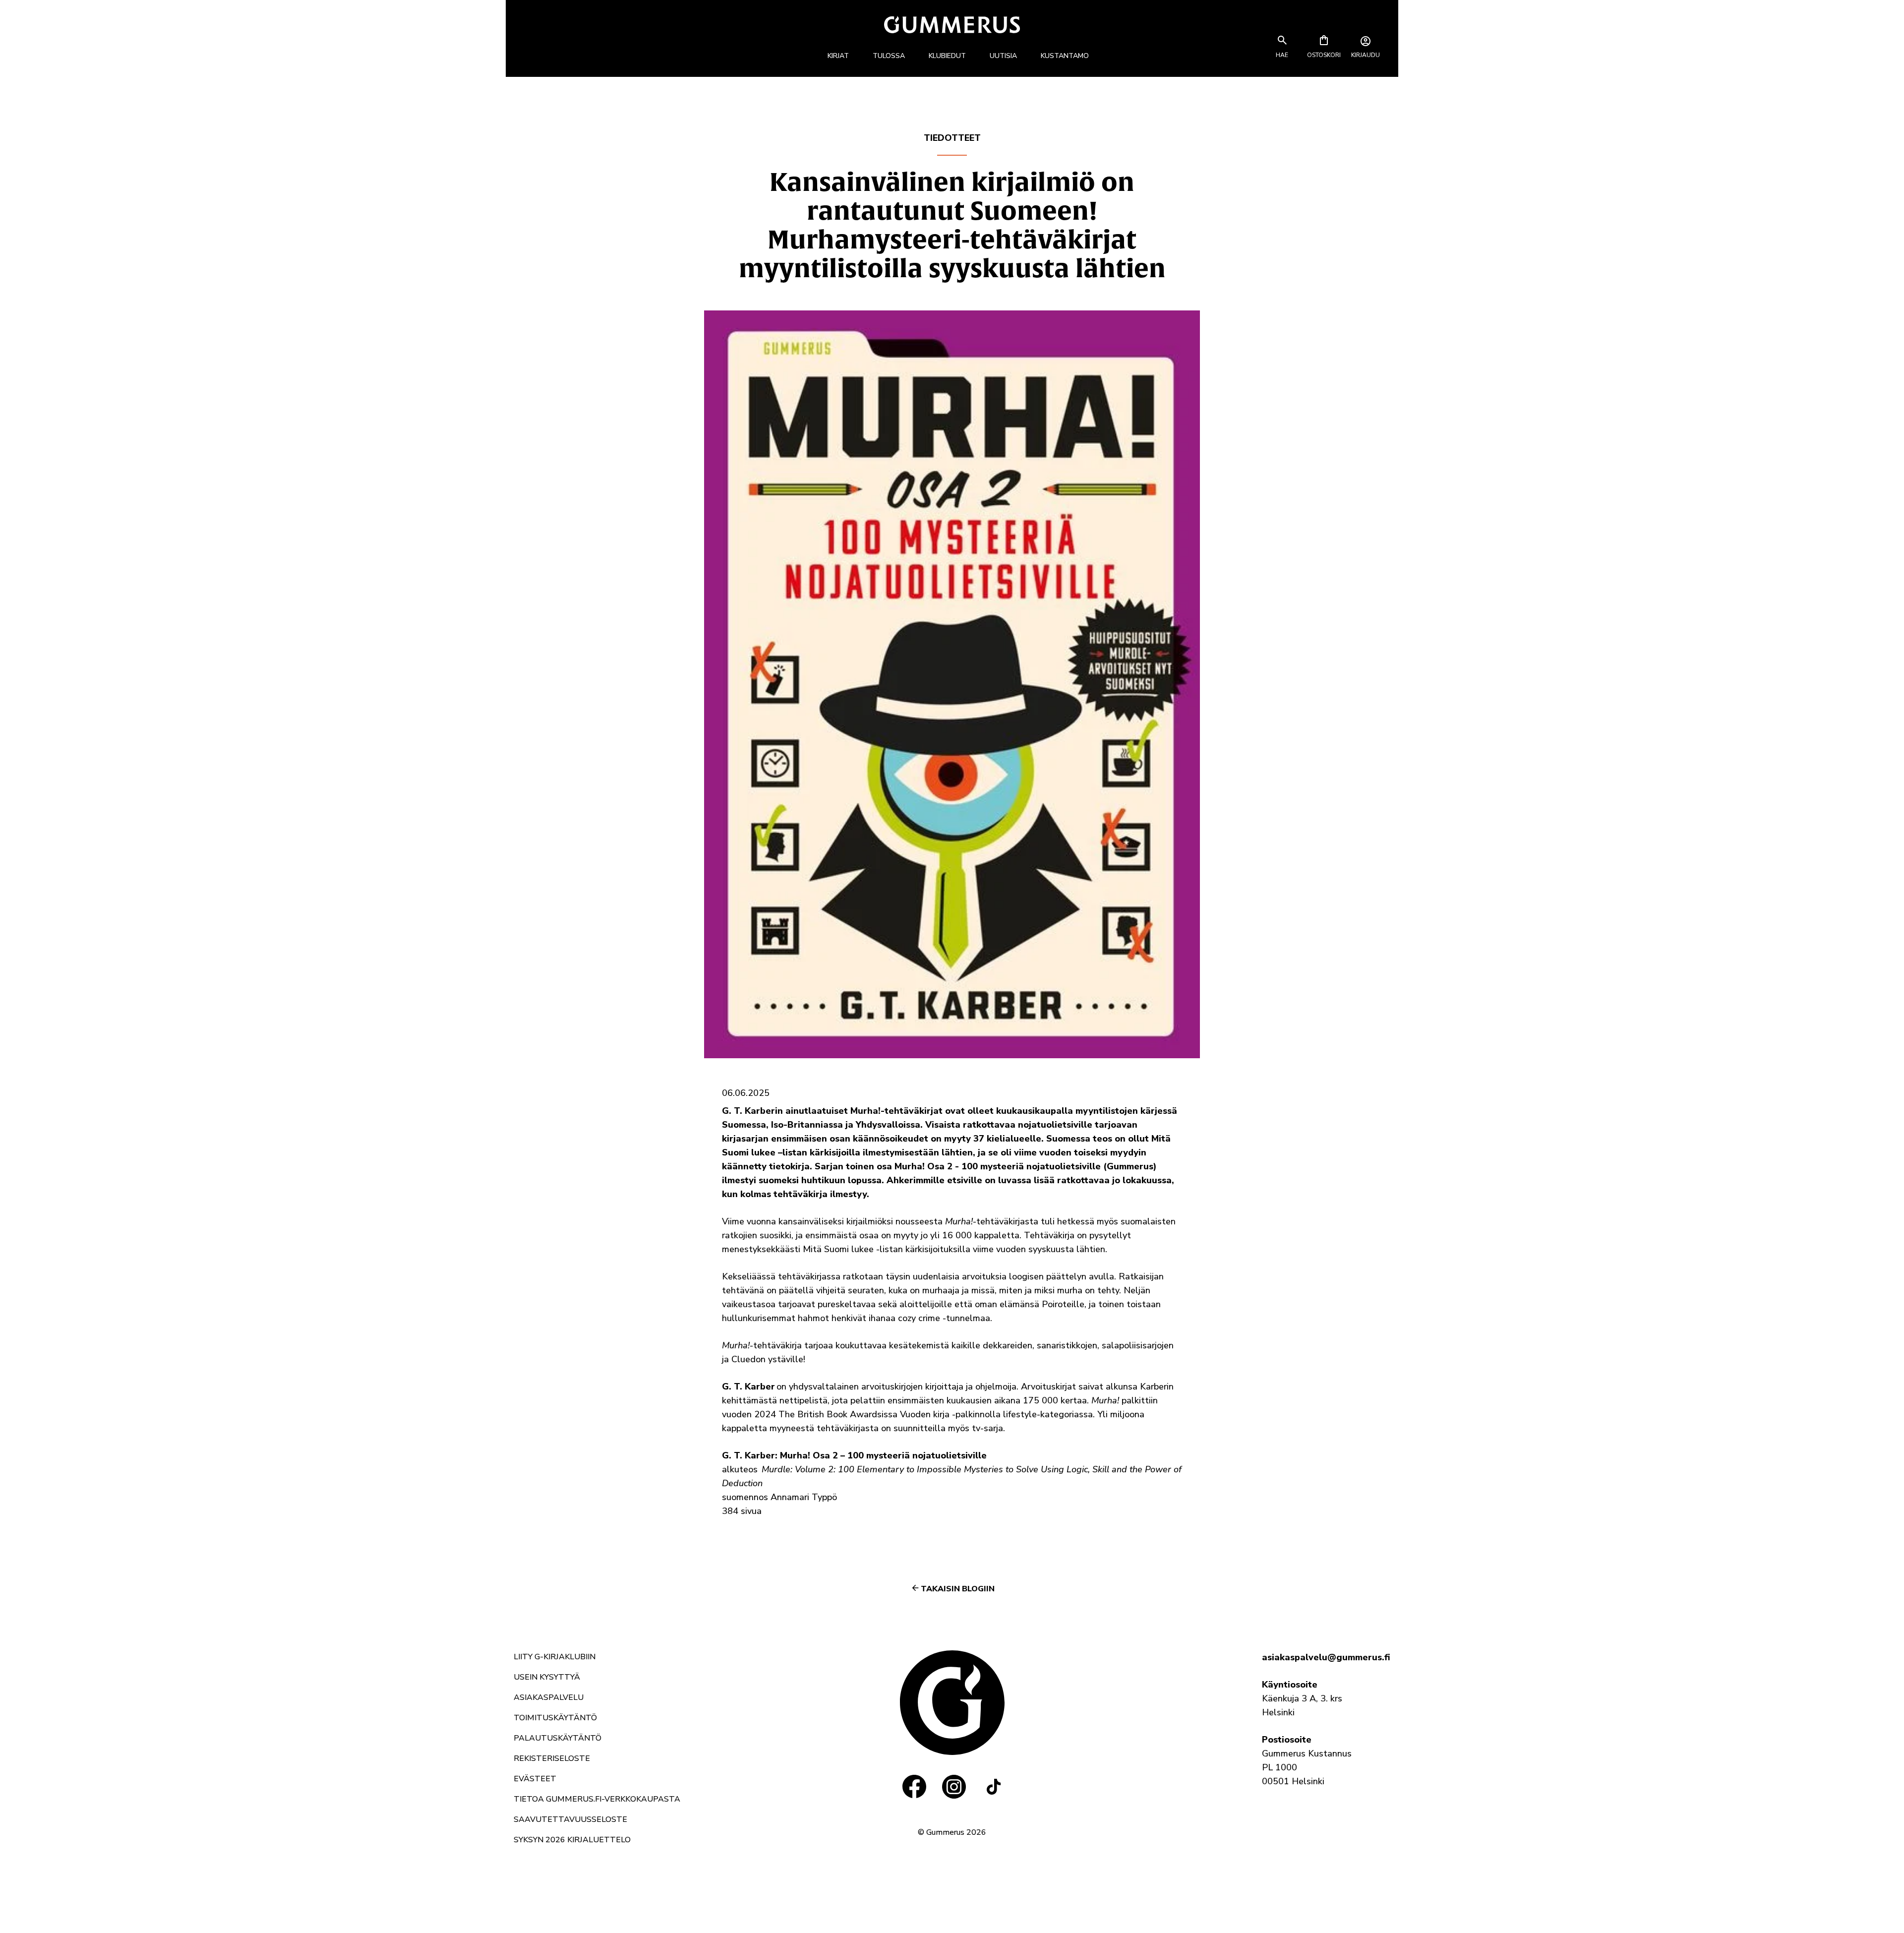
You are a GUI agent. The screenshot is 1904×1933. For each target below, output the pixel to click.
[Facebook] (914, 1787)
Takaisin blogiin (958, 1589)
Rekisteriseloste (552, 1758)
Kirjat (838, 56)
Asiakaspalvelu (549, 1697)
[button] (1282, 55)
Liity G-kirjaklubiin (555, 1657)
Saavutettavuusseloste (570, 1819)
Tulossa (889, 56)
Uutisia (1003, 56)
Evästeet (535, 1779)
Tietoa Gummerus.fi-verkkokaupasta (597, 1799)
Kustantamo (1065, 56)
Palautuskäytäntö (558, 1738)
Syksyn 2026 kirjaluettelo (572, 1840)
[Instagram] (954, 1787)
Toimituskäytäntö (555, 1718)
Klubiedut (947, 56)
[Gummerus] (952, 25)
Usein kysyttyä (547, 1677)
